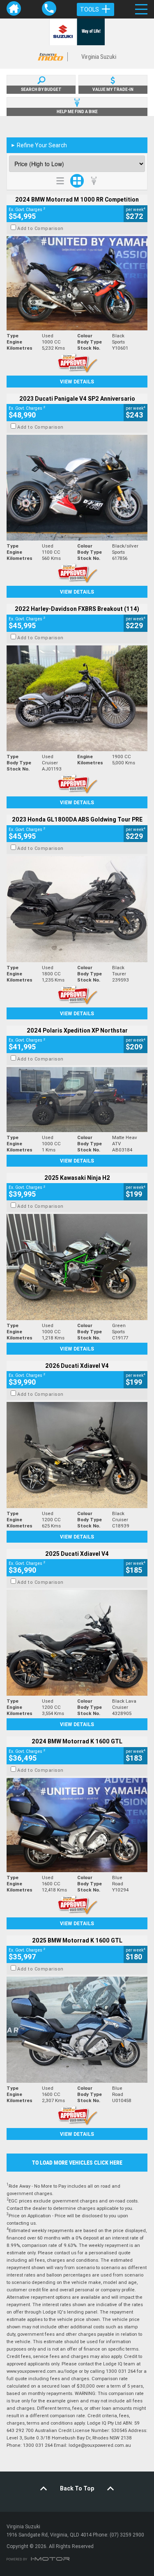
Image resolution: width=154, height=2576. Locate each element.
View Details (77, 382)
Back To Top (77, 2488)
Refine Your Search (39, 145)
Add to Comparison (40, 228)
